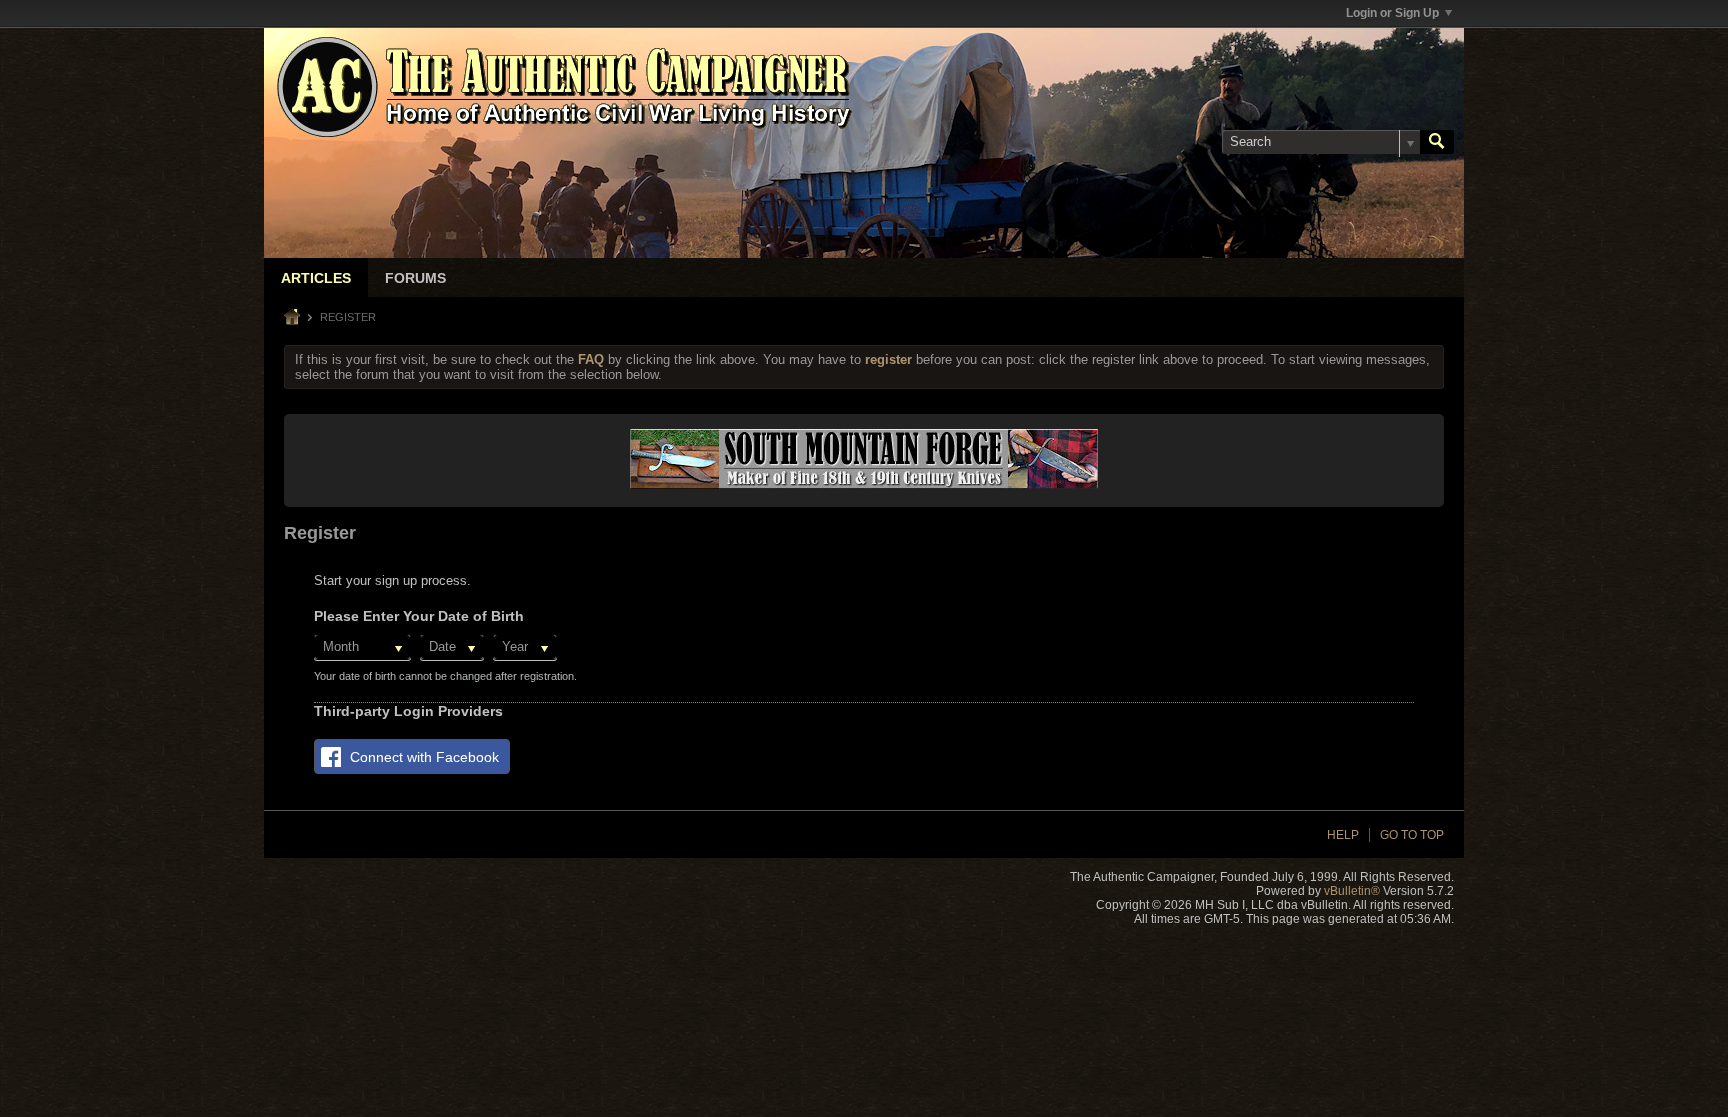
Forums (415, 278)
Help (1343, 835)
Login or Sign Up (1392, 13)
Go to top (1412, 835)
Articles (316, 278)
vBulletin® (1352, 891)
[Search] (1437, 142)
